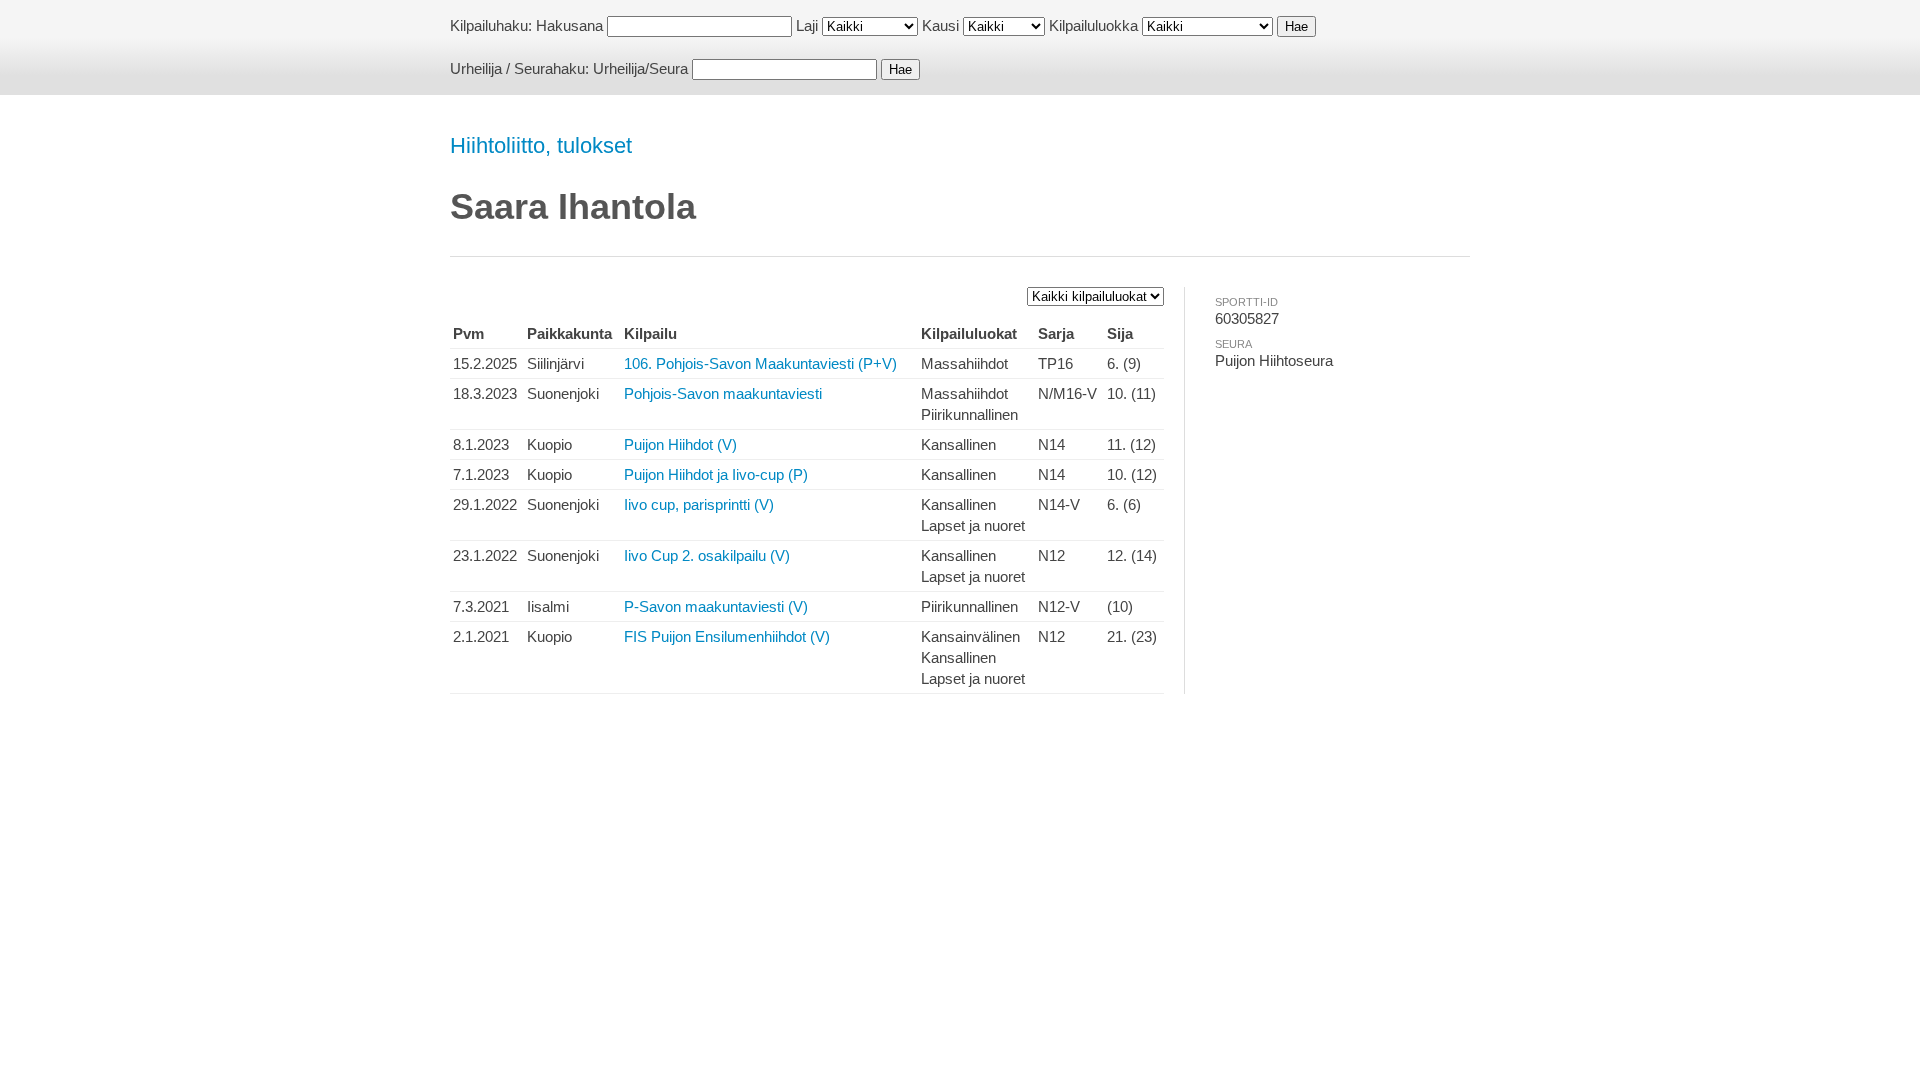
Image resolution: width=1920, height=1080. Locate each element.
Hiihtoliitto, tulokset (541, 145)
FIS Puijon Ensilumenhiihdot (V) (727, 636)
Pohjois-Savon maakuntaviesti (723, 393)
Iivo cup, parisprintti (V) (699, 504)
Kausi (940, 25)
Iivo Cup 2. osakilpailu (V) (707, 555)
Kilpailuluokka (1093, 25)
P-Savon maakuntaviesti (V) (716, 606)
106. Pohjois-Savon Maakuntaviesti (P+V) (760, 363)
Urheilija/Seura (640, 68)
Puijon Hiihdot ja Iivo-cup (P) (716, 474)
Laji (807, 25)
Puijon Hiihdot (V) (680, 444)
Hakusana (569, 25)
